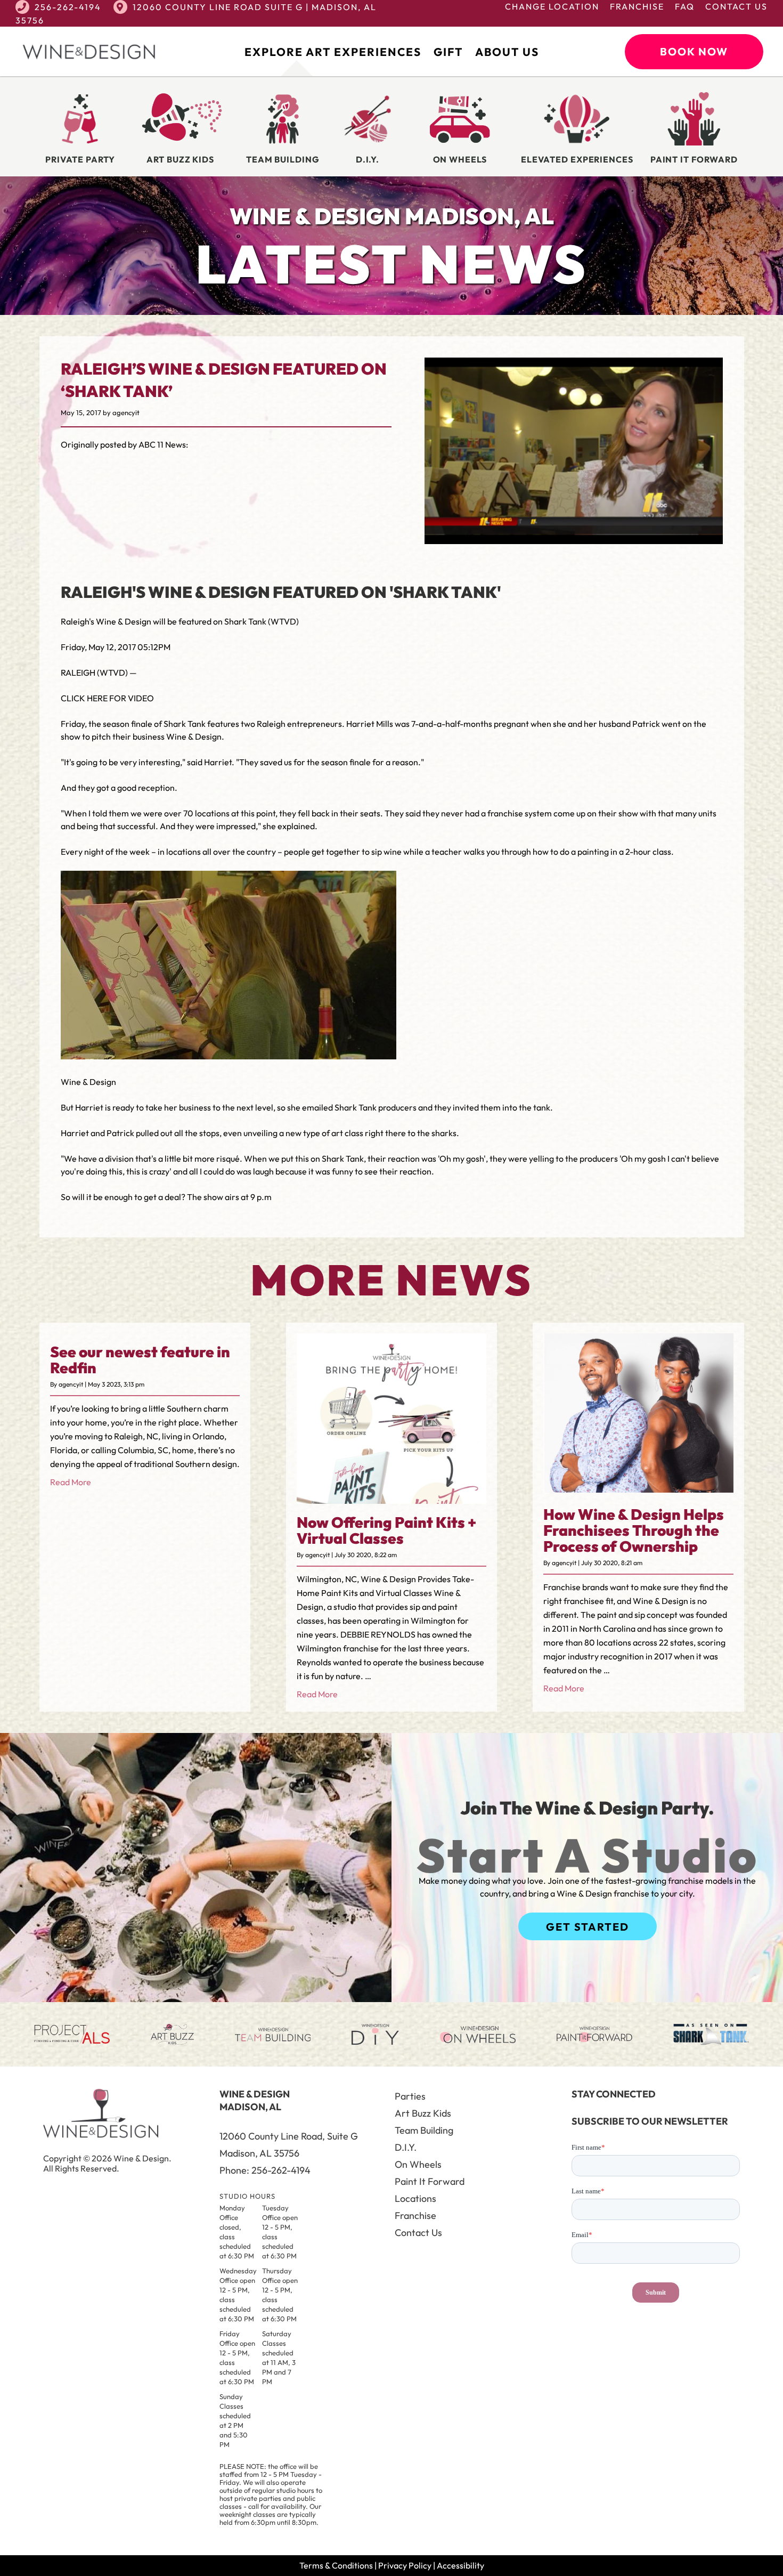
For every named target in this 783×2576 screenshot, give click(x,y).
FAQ (685, 6)
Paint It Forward (430, 2181)
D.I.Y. (406, 2147)
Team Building (424, 2130)
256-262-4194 (68, 7)
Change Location (552, 6)
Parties (410, 2096)
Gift (448, 52)
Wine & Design (194, 736)
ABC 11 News (162, 444)
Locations (415, 2198)
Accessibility (460, 2565)
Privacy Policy (405, 2565)
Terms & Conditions (336, 2565)
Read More (71, 1482)
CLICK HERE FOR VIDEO (107, 698)
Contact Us (736, 6)
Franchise (637, 6)
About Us (507, 52)
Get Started (588, 1927)
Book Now (694, 51)
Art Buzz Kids (423, 2113)
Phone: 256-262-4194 (265, 2170)
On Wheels (418, 2164)
